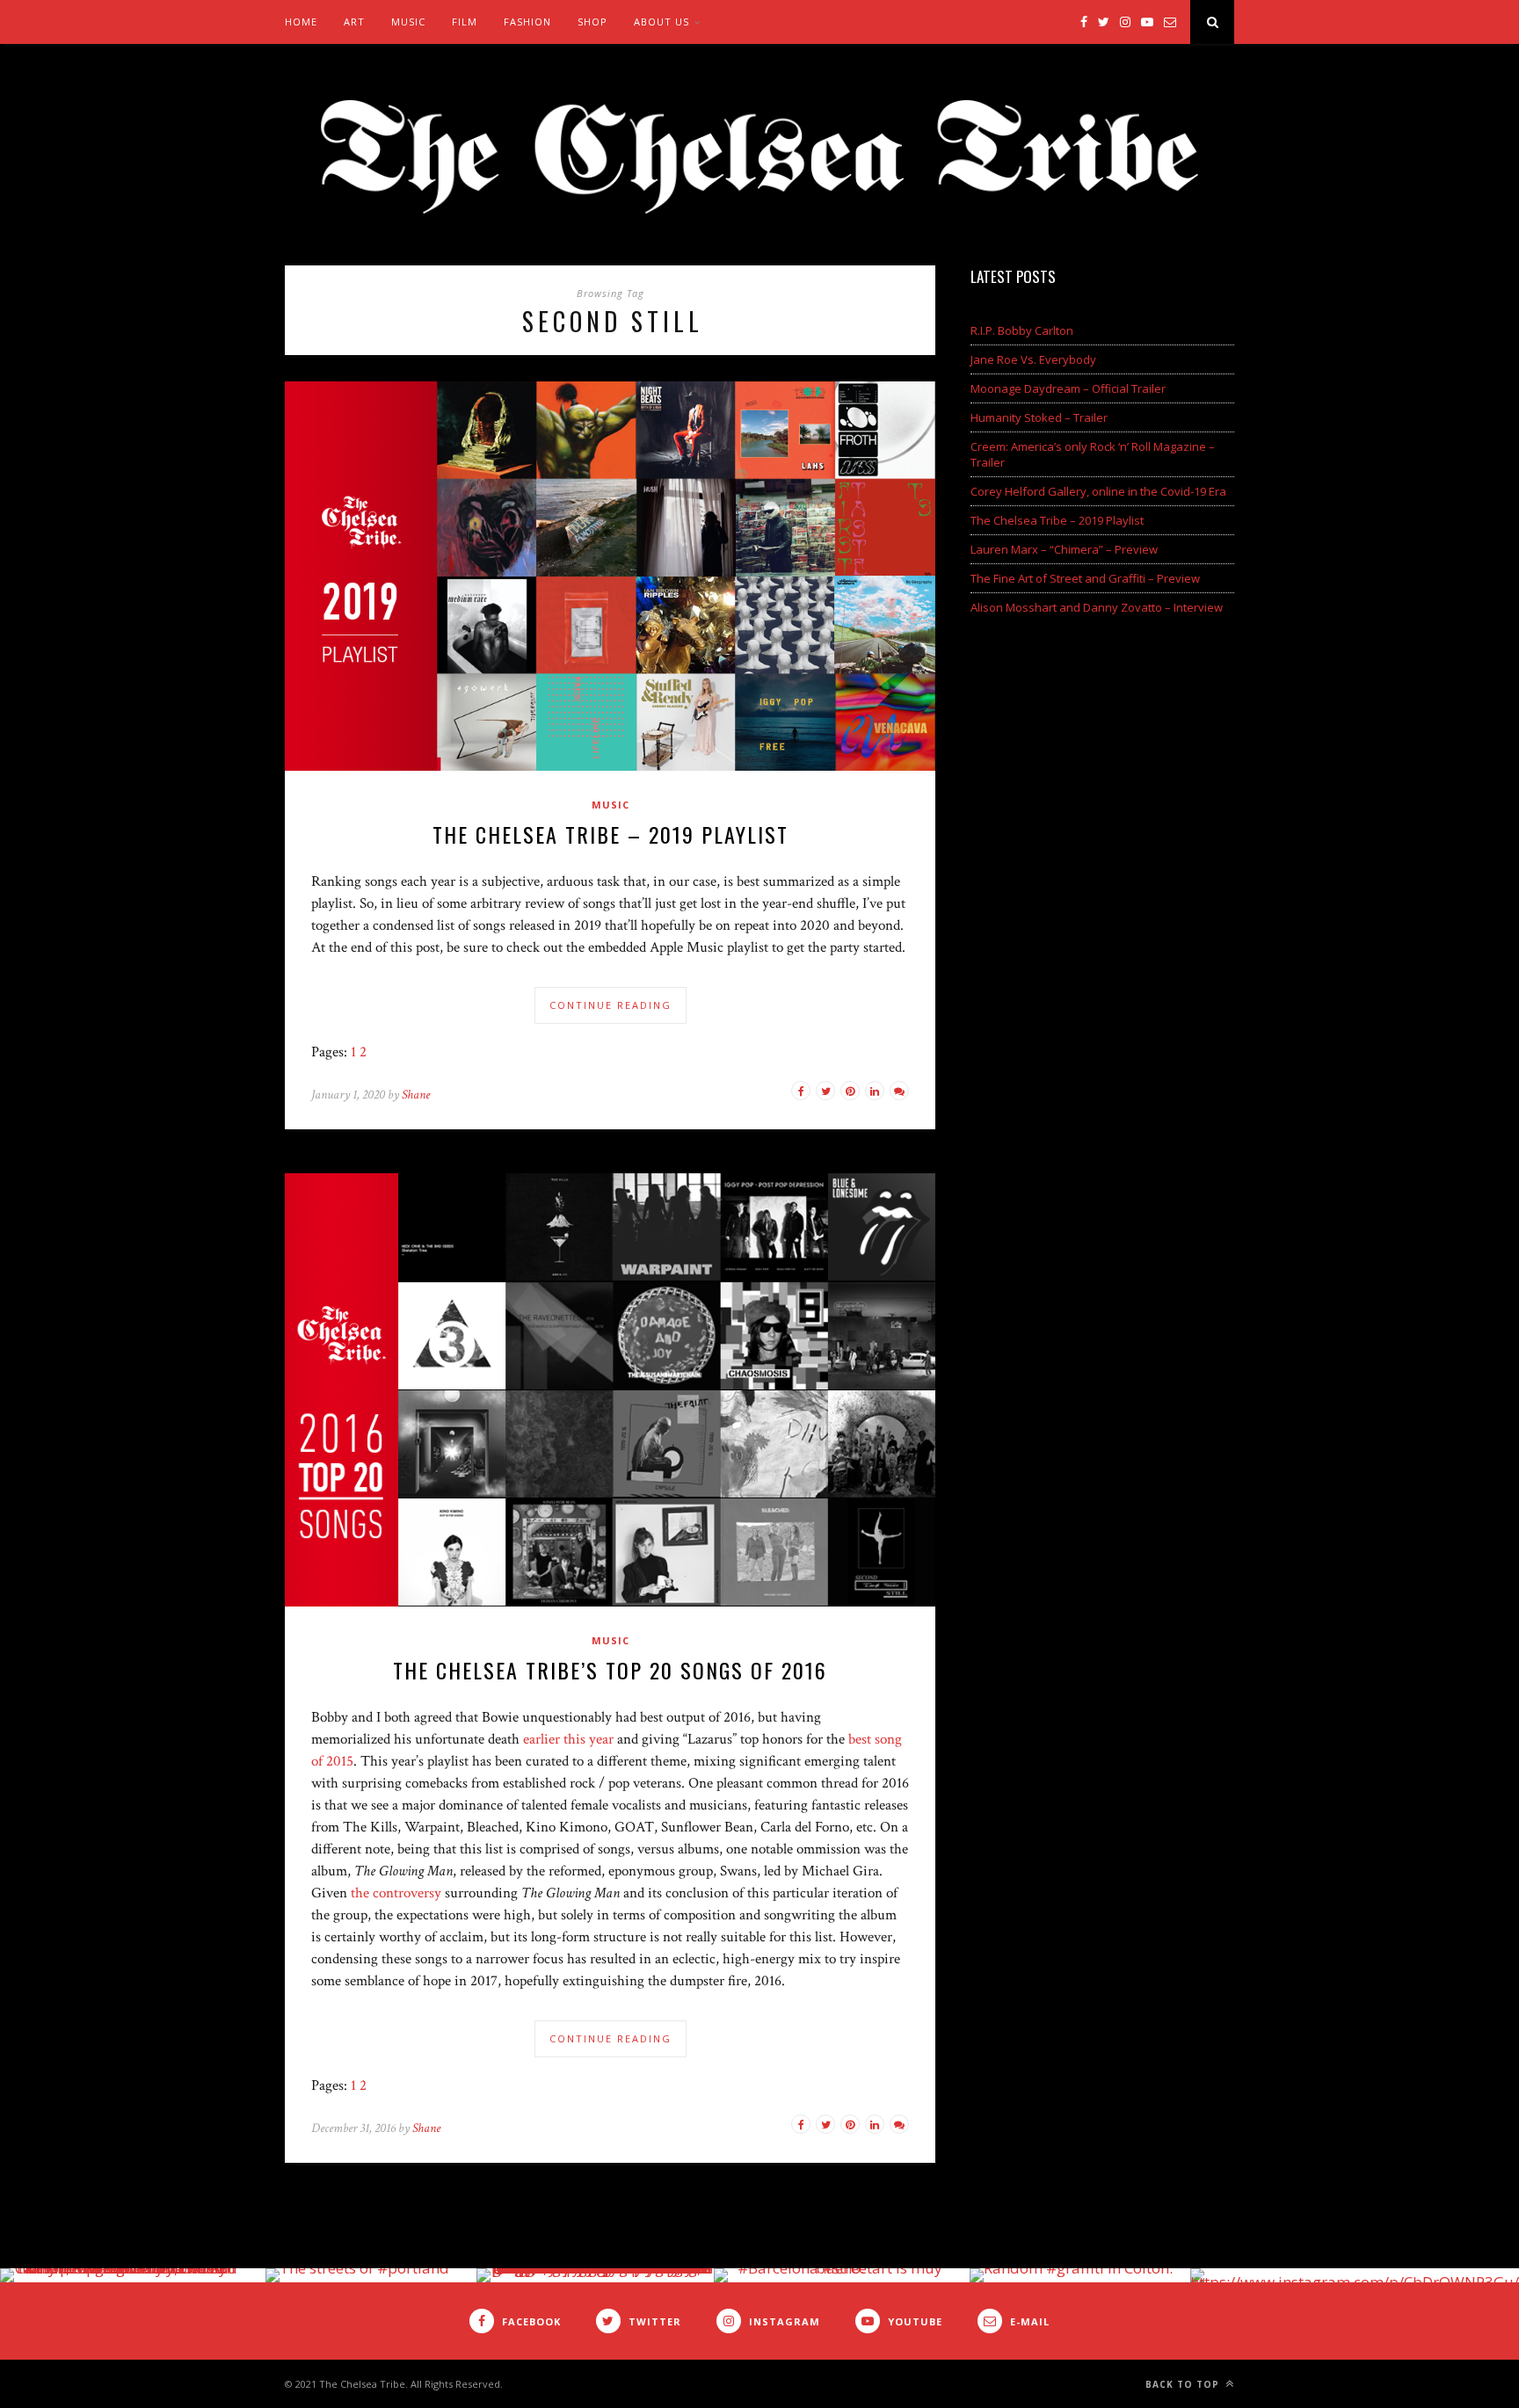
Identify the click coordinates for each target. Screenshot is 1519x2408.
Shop (592, 22)
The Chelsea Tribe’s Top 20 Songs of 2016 (610, 1670)
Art (354, 22)
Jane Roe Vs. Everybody (1033, 359)
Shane (416, 1095)
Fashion (527, 22)
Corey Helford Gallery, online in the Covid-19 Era (1098, 491)
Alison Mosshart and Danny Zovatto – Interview (1097, 607)
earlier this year (568, 1739)
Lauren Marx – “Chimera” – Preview (1064, 549)
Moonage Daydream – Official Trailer (1068, 388)
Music (408, 22)
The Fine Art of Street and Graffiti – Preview (1085, 578)
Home (301, 22)
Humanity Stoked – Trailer (1039, 417)
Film (465, 22)
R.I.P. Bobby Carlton (1022, 330)
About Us (661, 22)
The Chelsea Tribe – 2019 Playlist (611, 834)
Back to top (1184, 2384)
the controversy (396, 1893)
